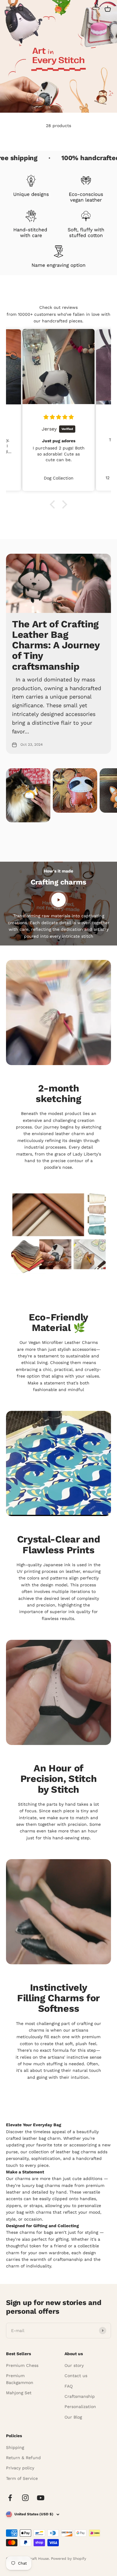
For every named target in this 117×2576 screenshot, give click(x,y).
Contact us (76, 2376)
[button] (54, 504)
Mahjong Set (19, 2393)
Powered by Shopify (69, 2559)
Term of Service (22, 2478)
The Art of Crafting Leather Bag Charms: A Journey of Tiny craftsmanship (56, 645)
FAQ (69, 2386)
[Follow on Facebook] (10, 2498)
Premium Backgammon (20, 2379)
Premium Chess (22, 2365)
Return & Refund (23, 2458)
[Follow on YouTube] (41, 2498)
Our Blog (73, 2417)
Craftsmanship (80, 2396)
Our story (74, 2365)
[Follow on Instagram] (25, 2498)
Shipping (15, 2447)
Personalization (80, 2407)
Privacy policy (20, 2468)
